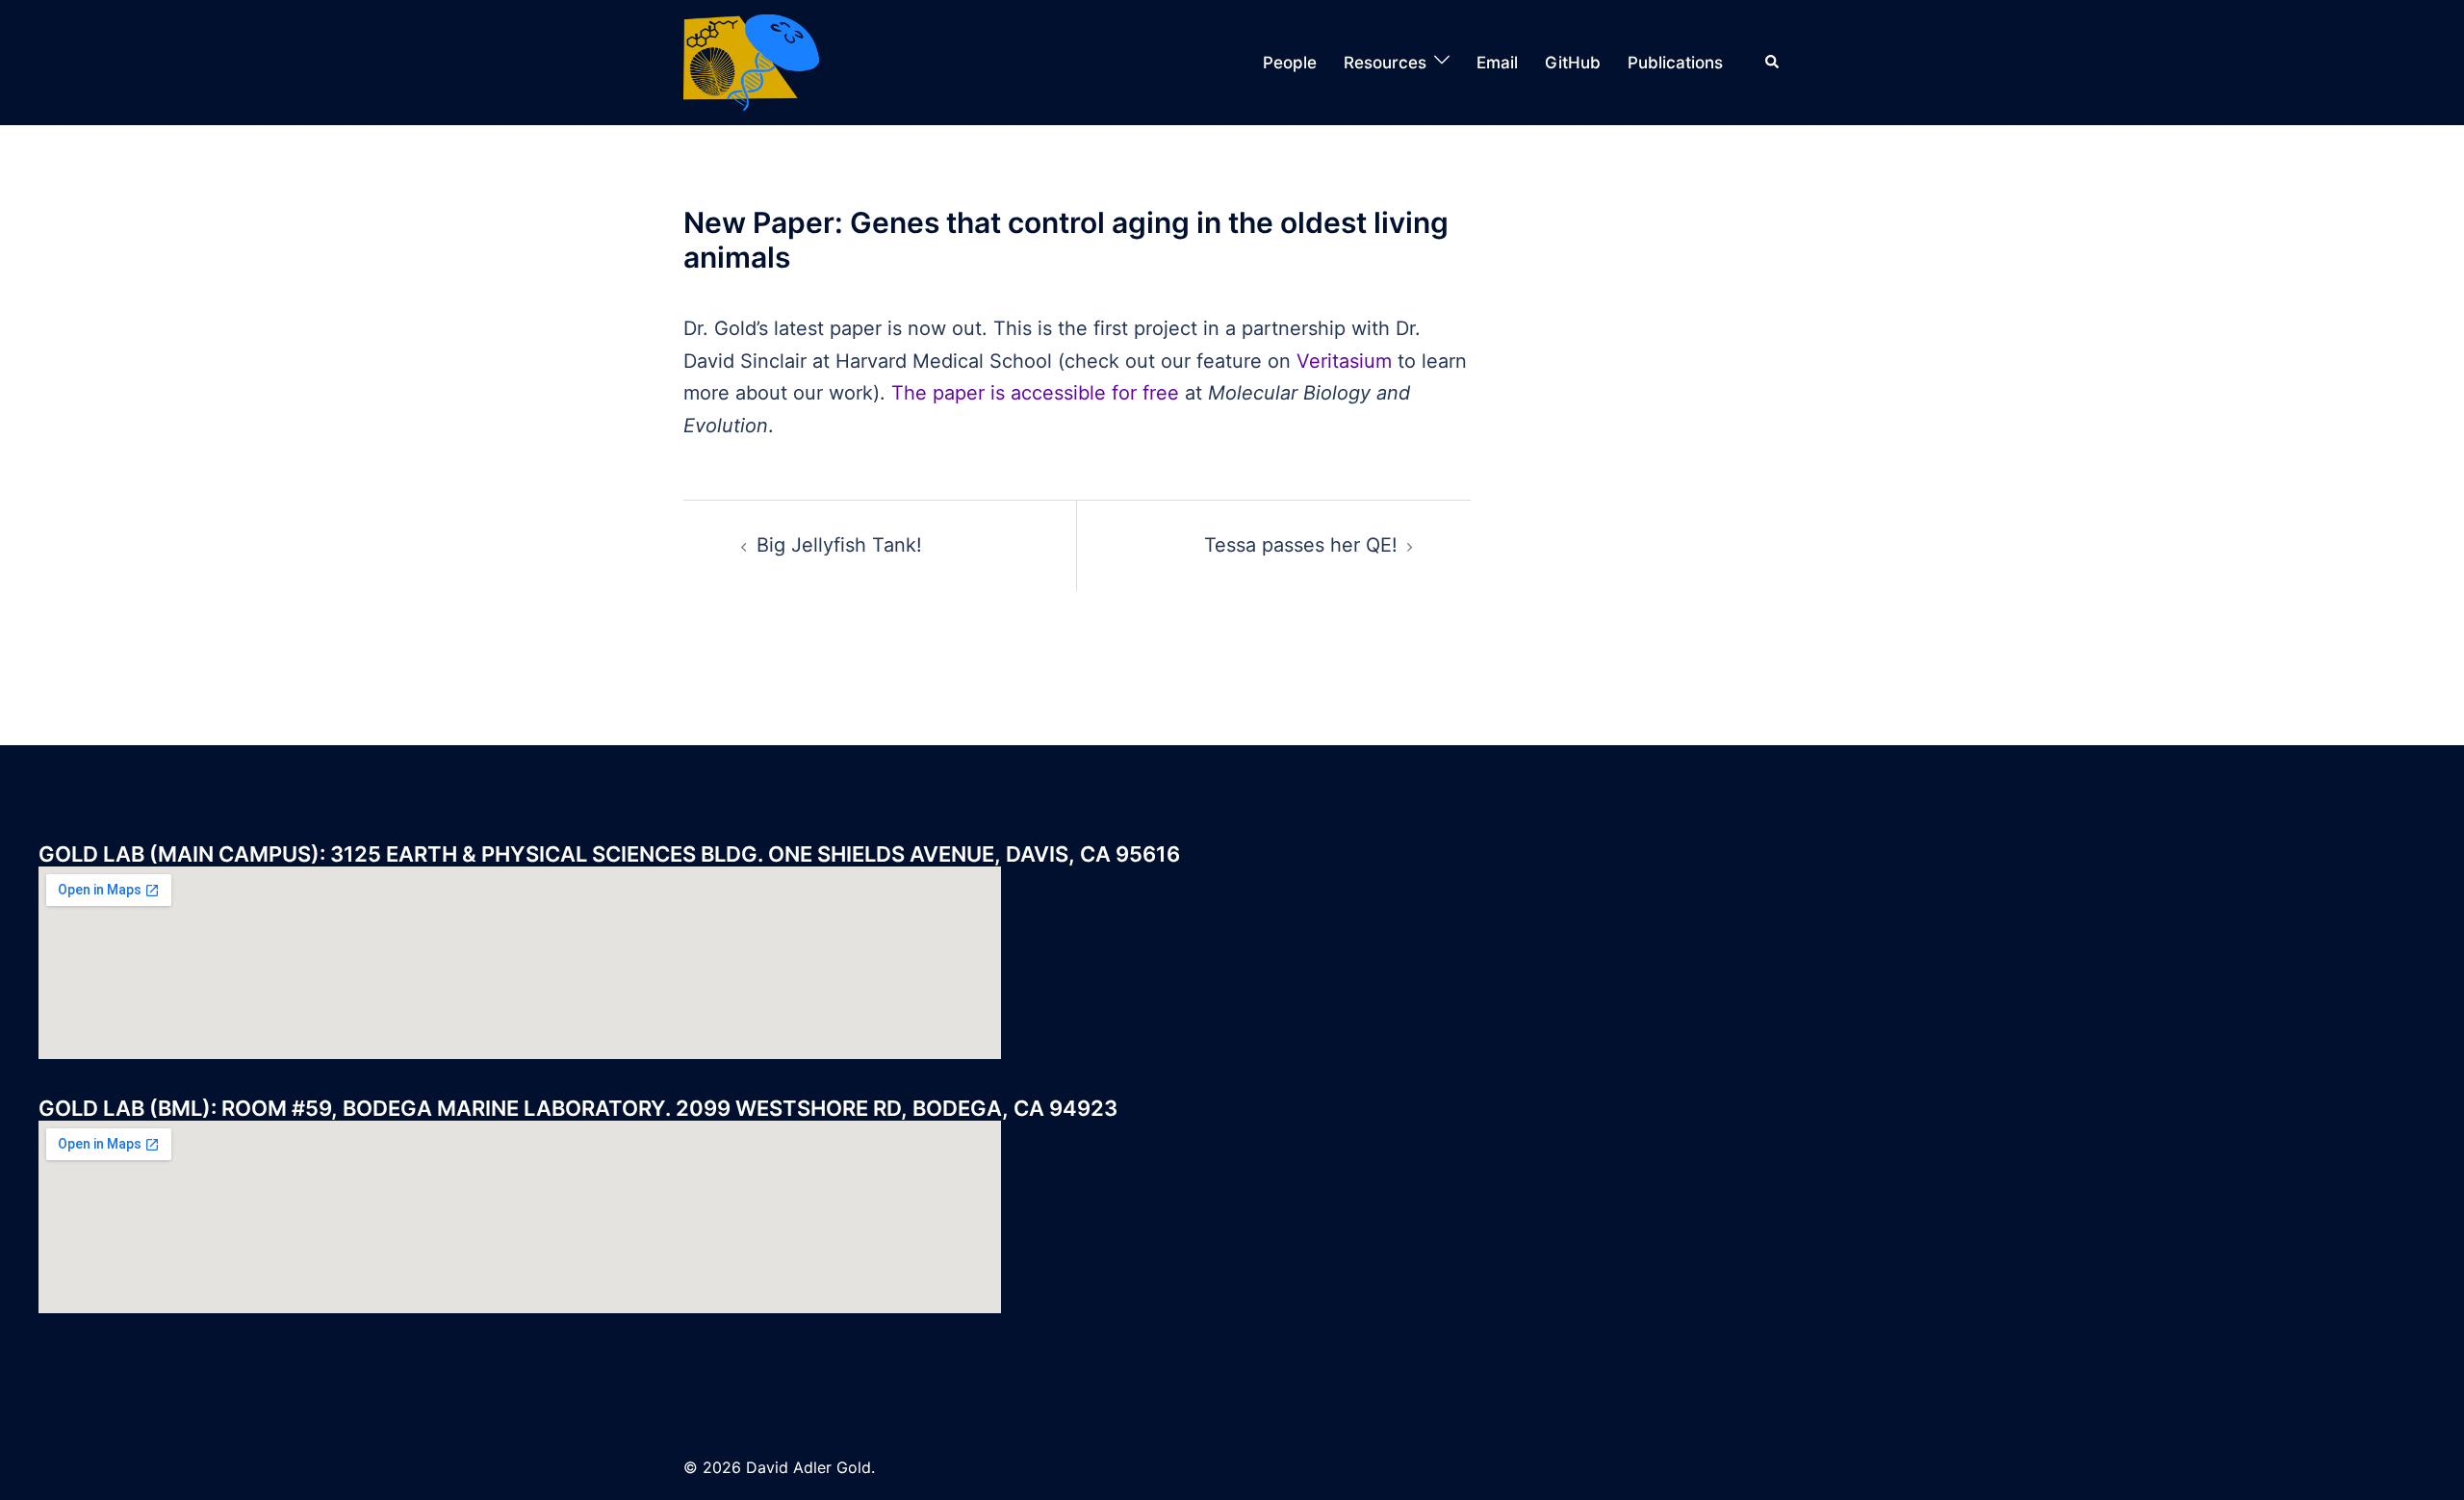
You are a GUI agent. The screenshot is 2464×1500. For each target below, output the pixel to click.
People (1290, 63)
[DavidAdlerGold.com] (751, 61)
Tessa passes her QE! (1301, 545)
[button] (1773, 63)
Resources (1385, 63)
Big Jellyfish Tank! (839, 545)
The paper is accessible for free (1035, 393)
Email (1497, 63)
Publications (1675, 63)
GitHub (1573, 63)
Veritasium (1344, 361)
